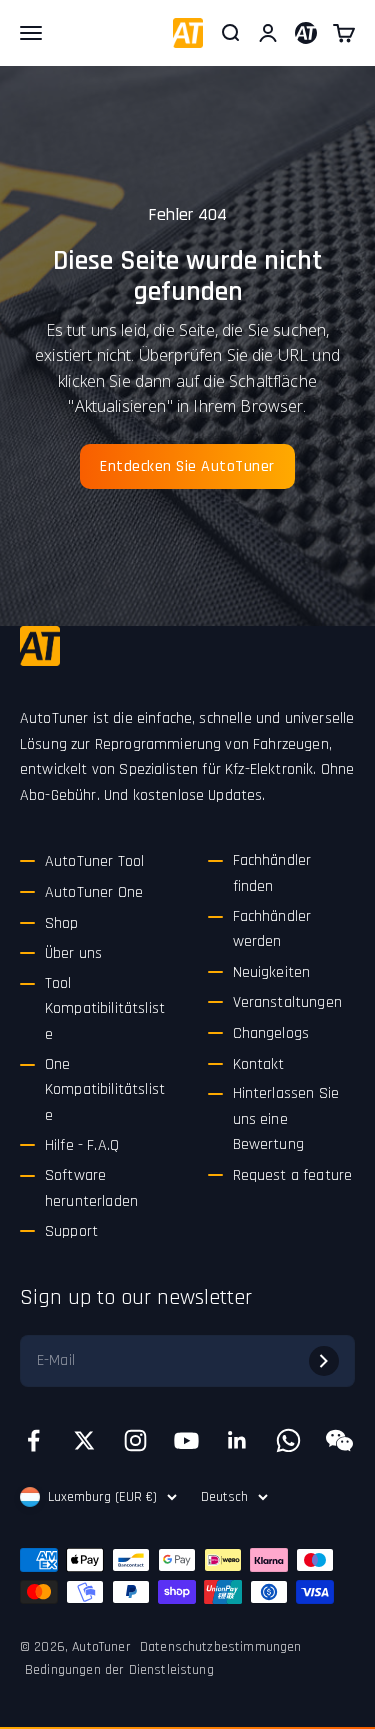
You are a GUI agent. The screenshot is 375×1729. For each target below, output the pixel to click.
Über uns (73, 953)
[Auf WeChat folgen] (339, 1440)
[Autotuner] (40, 646)
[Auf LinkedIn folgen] (237, 1440)
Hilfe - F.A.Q (82, 1145)
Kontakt (259, 1064)
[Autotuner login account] (306, 33)
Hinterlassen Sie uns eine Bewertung (286, 1119)
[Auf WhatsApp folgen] (288, 1440)
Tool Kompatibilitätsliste (105, 1009)
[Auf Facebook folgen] (33, 1440)
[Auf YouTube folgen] (186, 1440)
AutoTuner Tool (94, 861)
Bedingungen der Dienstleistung (119, 1670)
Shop (62, 923)
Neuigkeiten (272, 972)
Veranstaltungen (287, 1002)
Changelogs (271, 1033)
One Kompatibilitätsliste (105, 1090)
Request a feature (293, 1175)
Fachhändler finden (272, 873)
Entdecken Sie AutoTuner (187, 466)
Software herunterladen (91, 1188)
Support (71, 1231)
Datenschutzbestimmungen (221, 1647)
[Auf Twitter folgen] (84, 1440)
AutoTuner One (94, 892)
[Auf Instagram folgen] (135, 1440)
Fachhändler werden (272, 929)
